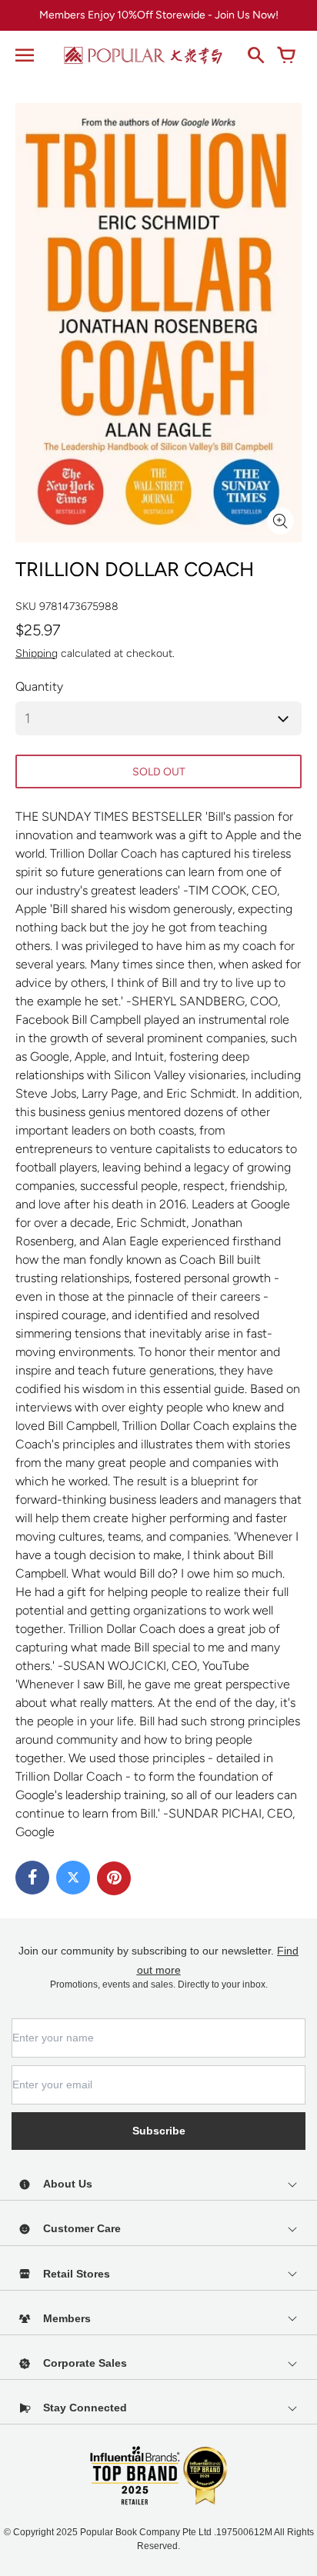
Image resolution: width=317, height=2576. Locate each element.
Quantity (39, 686)
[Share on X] (73, 1878)
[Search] (255, 55)
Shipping (37, 653)
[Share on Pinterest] (114, 1878)
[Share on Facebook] (32, 1878)
